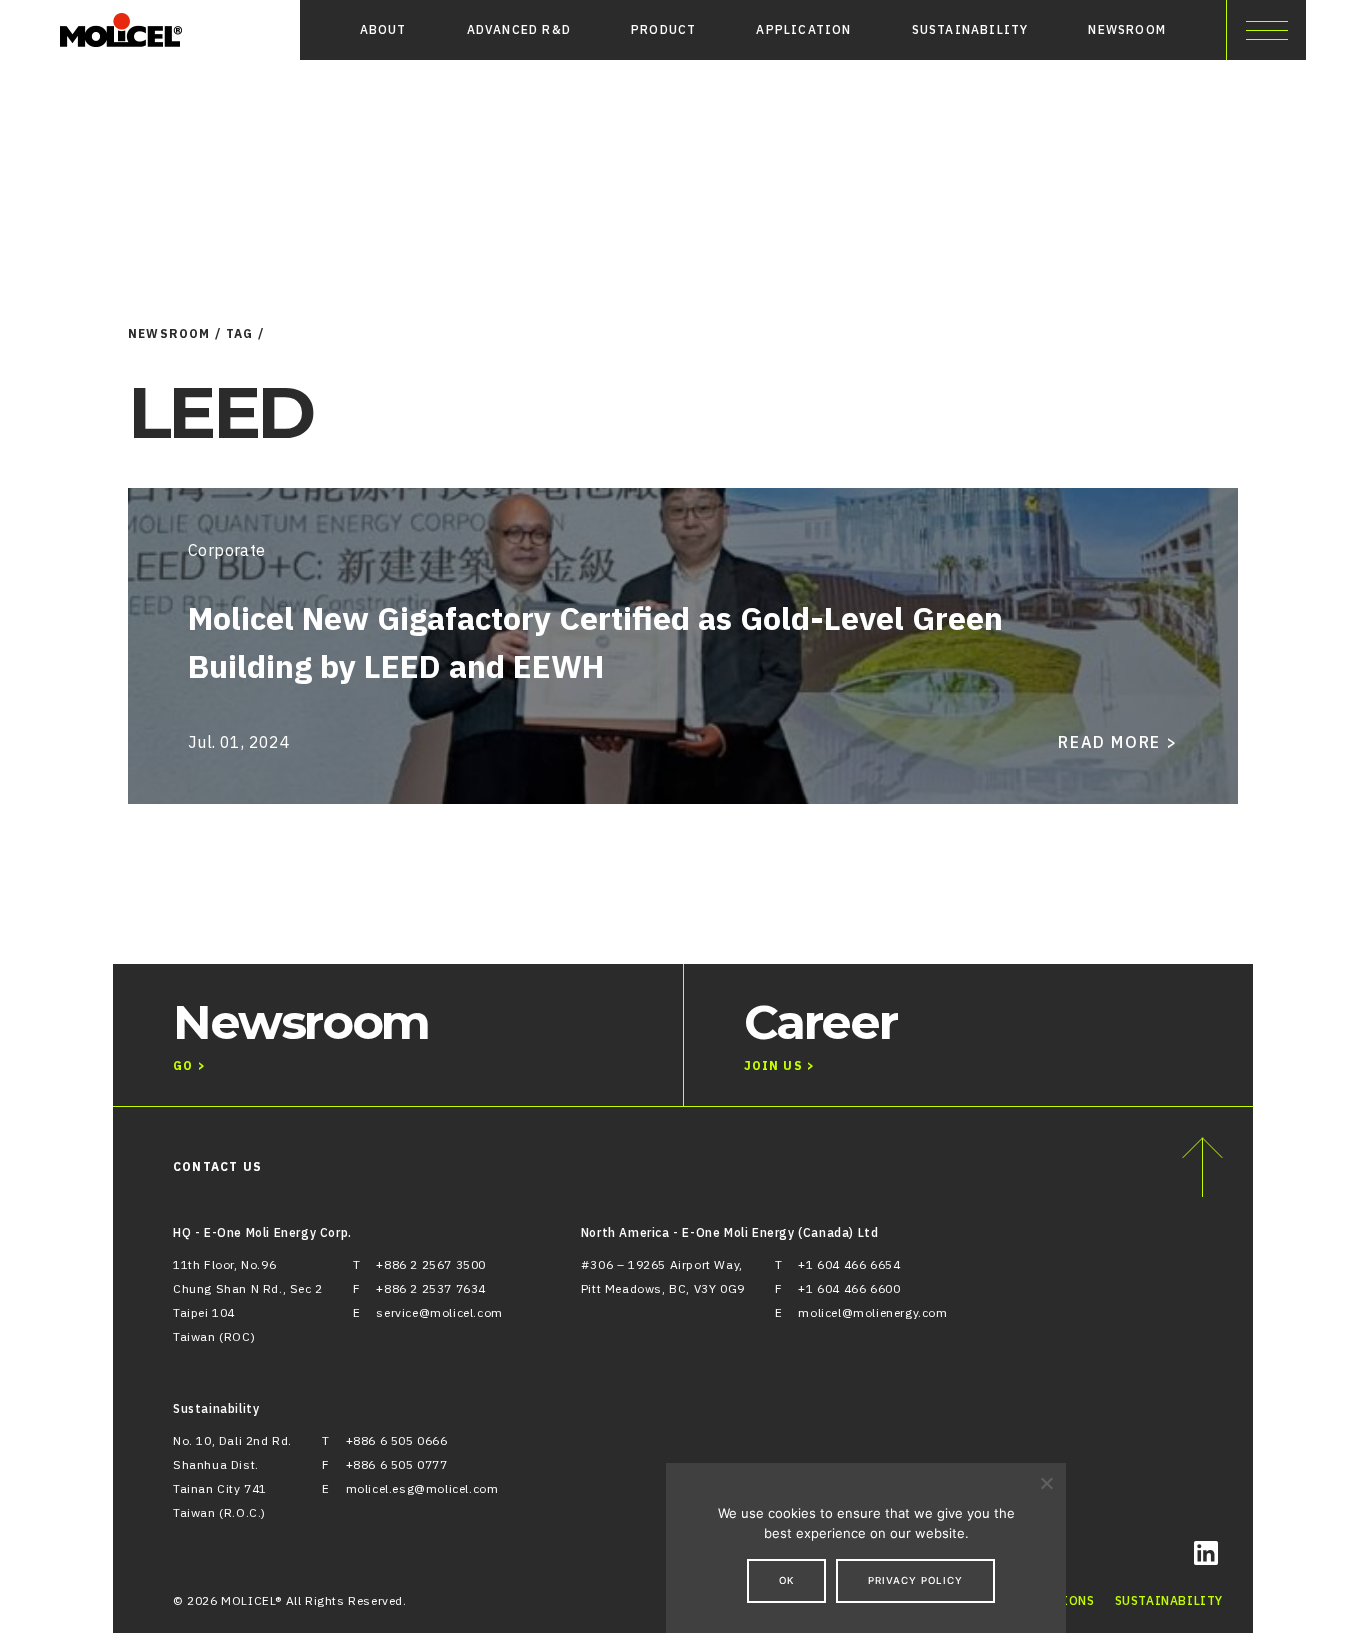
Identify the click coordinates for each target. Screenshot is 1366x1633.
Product (663, 29)
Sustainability (970, 29)
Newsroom (1127, 29)
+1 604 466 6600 (849, 1288)
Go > (189, 1065)
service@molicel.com (439, 1312)
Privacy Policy (915, 1580)
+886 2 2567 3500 (431, 1264)
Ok (786, 1580)
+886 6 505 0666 (397, 1440)
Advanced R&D (519, 29)
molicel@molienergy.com (872, 1312)
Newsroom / (175, 333)
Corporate (227, 550)
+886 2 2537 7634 (431, 1288)
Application (803, 29)
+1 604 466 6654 (849, 1264)
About (383, 29)
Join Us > (780, 1065)
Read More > (1118, 742)
